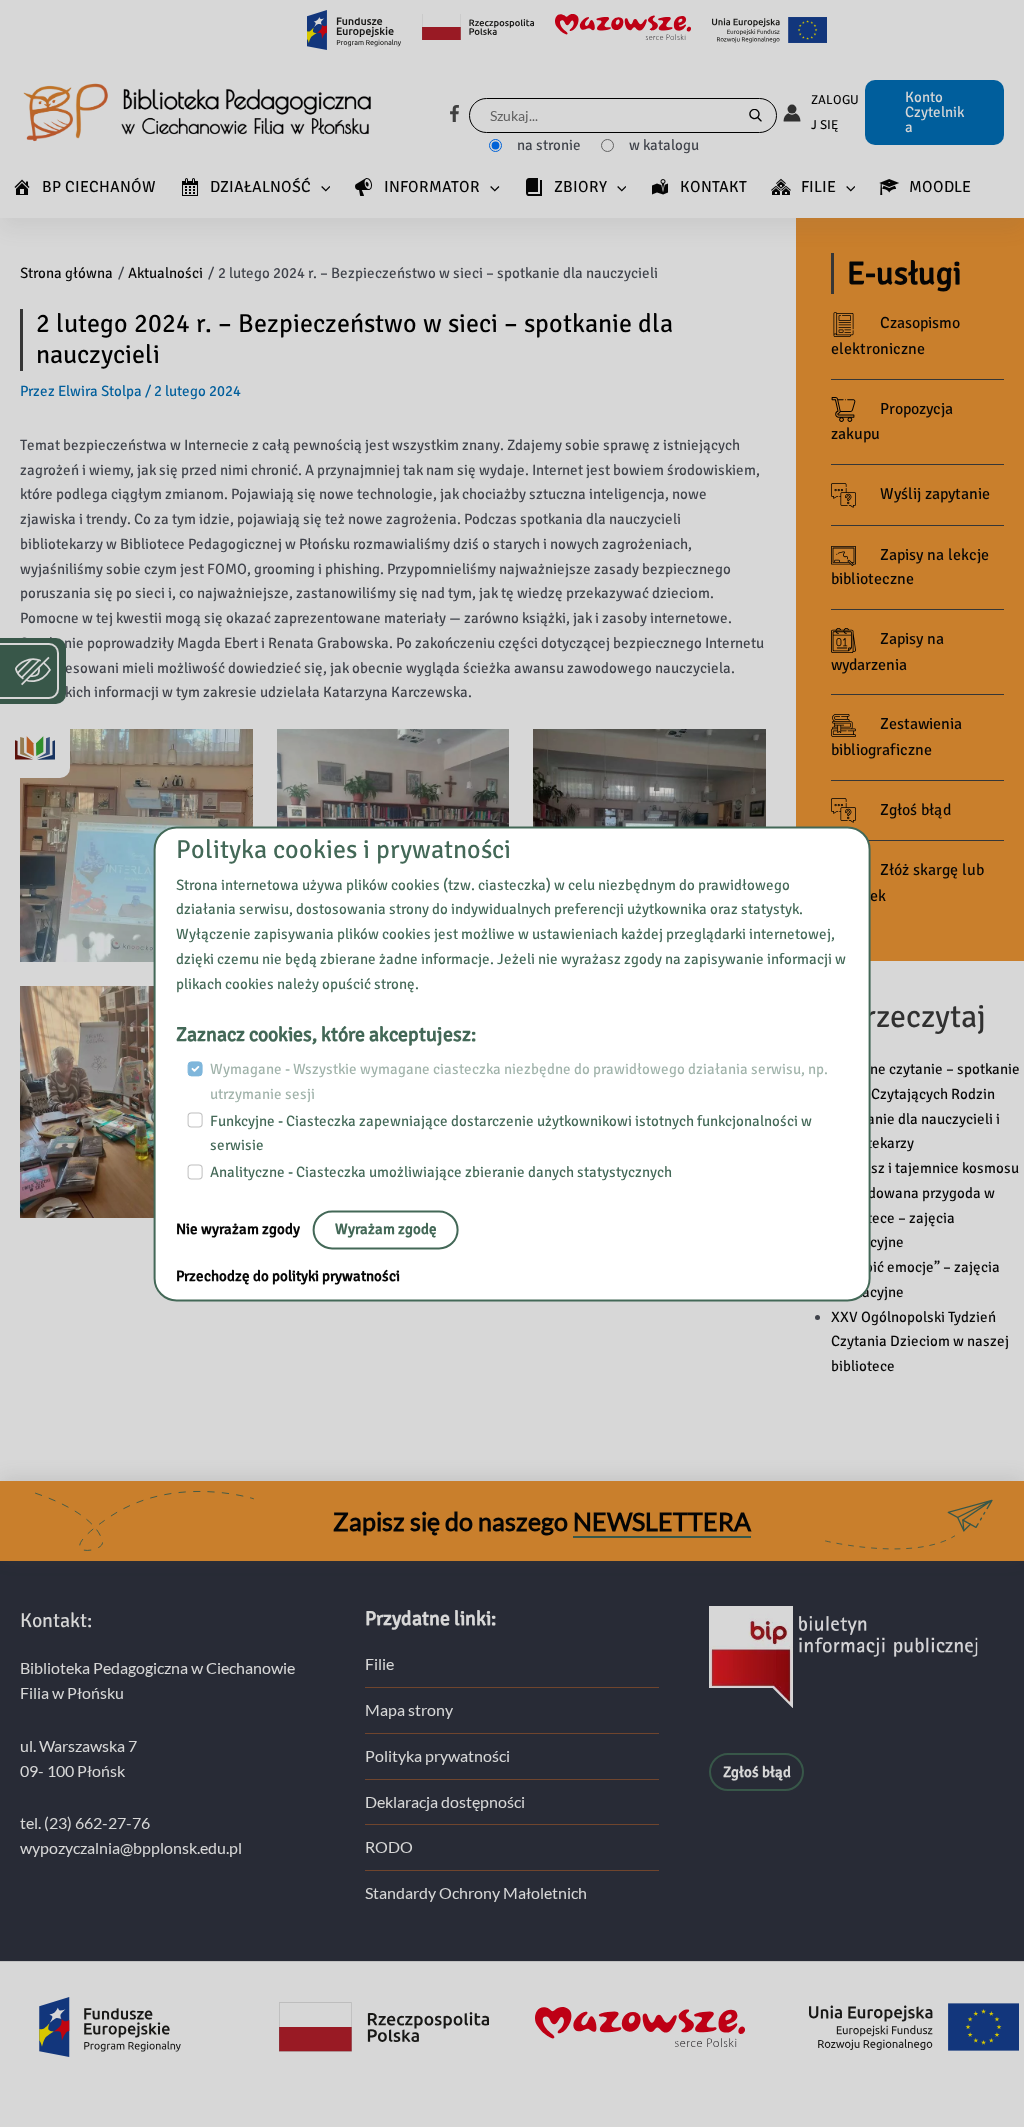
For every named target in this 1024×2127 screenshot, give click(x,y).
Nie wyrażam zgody (239, 1229)
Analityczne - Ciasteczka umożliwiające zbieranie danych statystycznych (441, 1172)
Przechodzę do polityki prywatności (288, 1276)
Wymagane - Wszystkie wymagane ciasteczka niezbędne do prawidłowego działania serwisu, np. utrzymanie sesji (519, 1082)
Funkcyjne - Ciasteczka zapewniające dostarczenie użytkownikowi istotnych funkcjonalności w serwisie (511, 1133)
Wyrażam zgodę (386, 1229)
